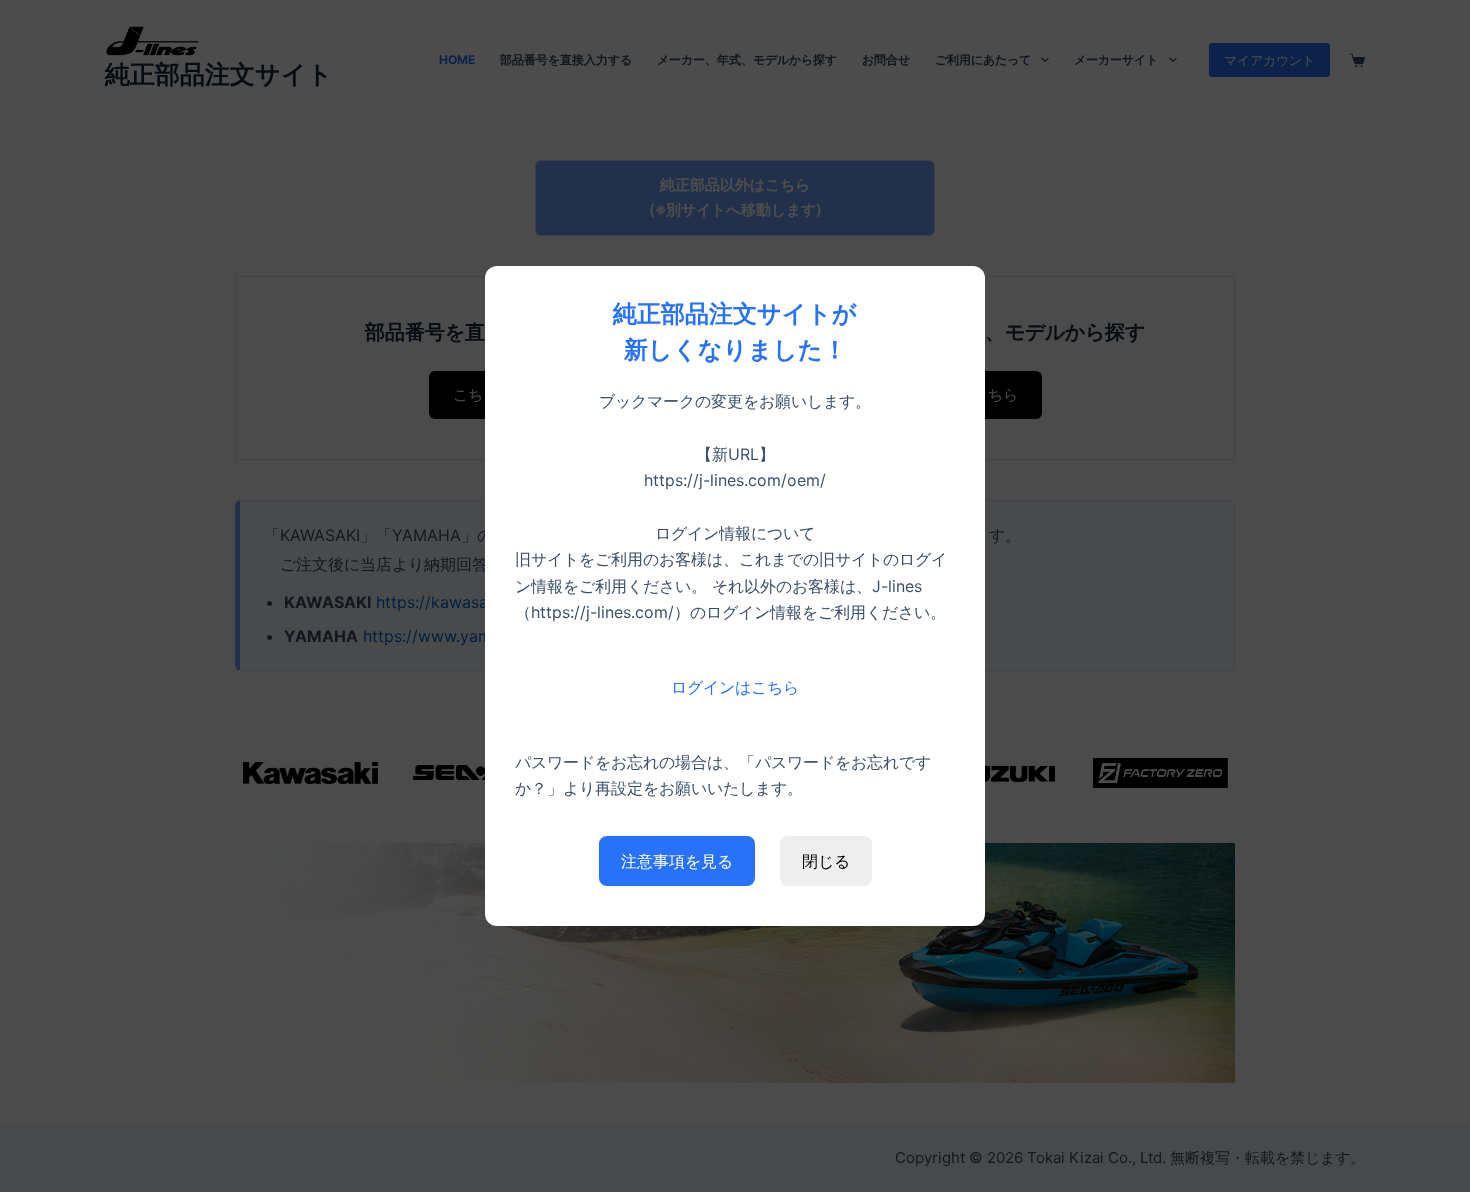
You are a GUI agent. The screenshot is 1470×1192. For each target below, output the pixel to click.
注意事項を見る (677, 861)
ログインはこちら (735, 687)
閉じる (826, 861)
